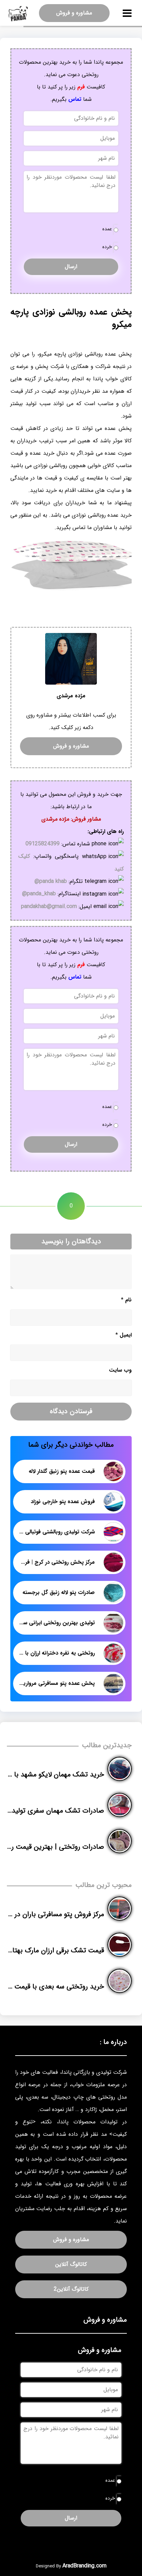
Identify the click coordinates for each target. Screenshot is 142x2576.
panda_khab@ (39, 894)
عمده (107, 229)
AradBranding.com (84, 2566)
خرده (107, 247)
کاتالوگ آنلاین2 (71, 2289)
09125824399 (43, 844)
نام (126, 1300)
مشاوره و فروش (74, 13)
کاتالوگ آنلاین (71, 2264)
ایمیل (124, 1335)
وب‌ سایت (120, 1370)
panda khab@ (51, 881)
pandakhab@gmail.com (49, 906)
